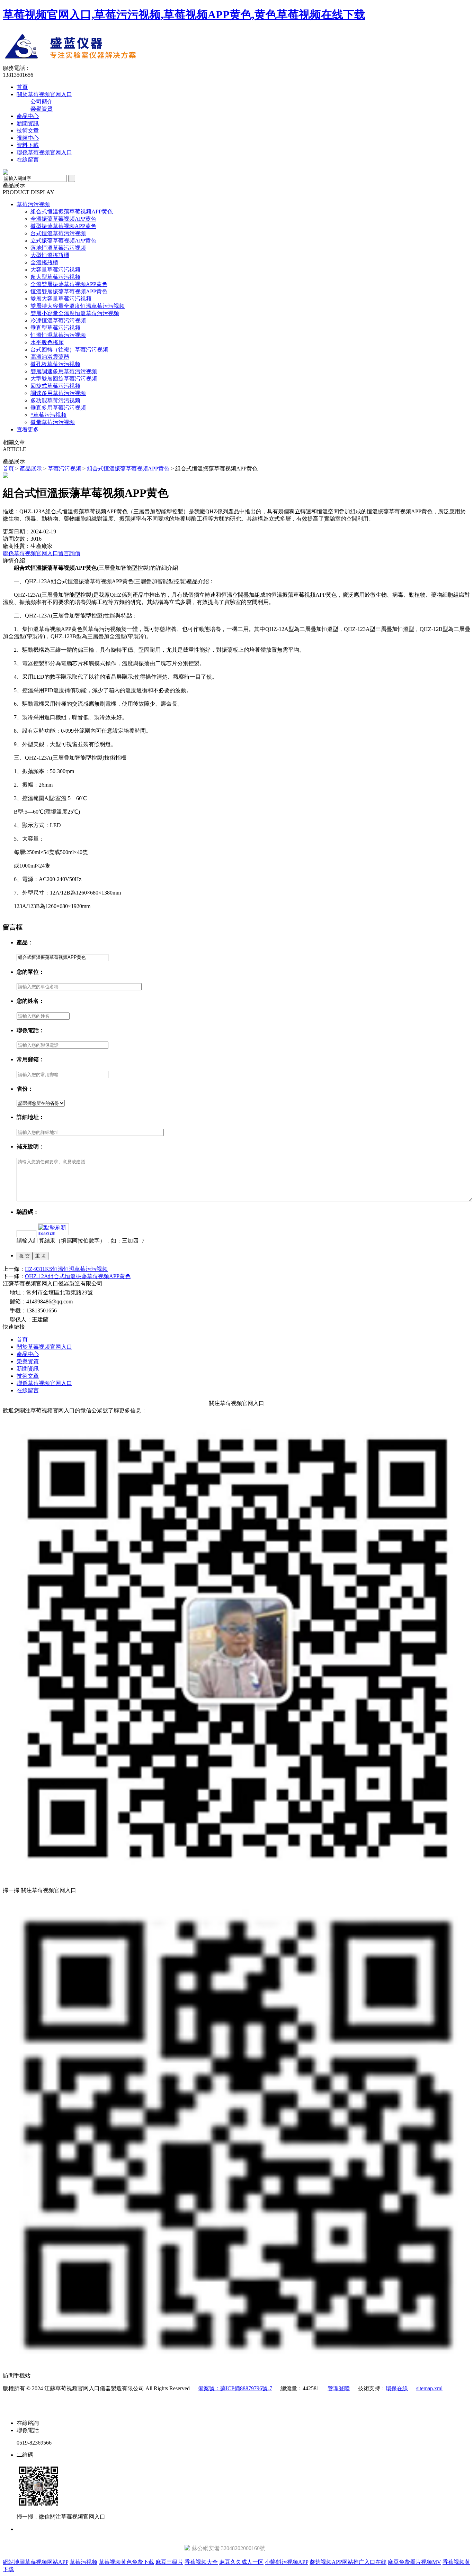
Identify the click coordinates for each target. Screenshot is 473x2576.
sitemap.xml (429, 2388)
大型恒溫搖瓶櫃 (50, 255)
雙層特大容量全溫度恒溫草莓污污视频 (78, 306)
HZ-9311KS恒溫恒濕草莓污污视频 (66, 1269)
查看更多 (28, 429)
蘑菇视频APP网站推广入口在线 (348, 2562)
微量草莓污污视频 (53, 422)
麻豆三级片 (169, 2562)
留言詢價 (69, 553)
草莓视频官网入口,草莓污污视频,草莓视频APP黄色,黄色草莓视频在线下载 (184, 15)
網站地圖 (14, 2562)
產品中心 (28, 116)
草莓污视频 (83, 2562)
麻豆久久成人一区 (241, 2562)
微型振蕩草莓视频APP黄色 (63, 226)
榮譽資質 (42, 109)
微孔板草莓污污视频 (55, 364)
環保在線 (397, 2388)
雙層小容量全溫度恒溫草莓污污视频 (75, 313)
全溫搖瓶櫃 (44, 262)
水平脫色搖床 (47, 342)
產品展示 (31, 469)
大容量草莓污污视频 (55, 270)
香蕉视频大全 (201, 2562)
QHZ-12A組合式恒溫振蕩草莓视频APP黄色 (78, 1276)
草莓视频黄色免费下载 (126, 2562)
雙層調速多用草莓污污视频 (64, 371)
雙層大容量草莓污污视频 (61, 299)
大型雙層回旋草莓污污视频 (64, 379)
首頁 (22, 87)
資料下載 (28, 145)
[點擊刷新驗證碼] (53, 1229)
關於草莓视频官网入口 (44, 94)
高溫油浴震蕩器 (50, 357)
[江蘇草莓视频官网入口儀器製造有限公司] (130, 63)
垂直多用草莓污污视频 (58, 408)
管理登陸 (339, 2388)
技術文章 (28, 131)
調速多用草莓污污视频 (58, 393)
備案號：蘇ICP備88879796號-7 (235, 2388)
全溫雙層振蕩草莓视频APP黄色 (69, 284)
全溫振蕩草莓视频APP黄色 (63, 219)
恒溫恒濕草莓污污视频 (58, 335)
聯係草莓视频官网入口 (44, 152)
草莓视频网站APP (47, 2562)
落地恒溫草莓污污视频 (58, 248)
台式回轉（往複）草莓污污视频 (69, 350)
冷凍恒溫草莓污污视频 (58, 320)
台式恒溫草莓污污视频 (58, 233)
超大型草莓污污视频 (55, 277)
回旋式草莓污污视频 (55, 386)
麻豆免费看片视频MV (414, 2562)
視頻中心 (28, 138)
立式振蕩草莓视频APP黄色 (63, 241)
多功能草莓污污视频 (55, 400)
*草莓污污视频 (48, 415)
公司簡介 (42, 102)
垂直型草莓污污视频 (55, 328)
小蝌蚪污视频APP (287, 2562)
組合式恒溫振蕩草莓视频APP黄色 (72, 212)
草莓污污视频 (33, 204)
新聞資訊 (28, 123)
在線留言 (28, 160)
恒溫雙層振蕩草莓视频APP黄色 (69, 291)
